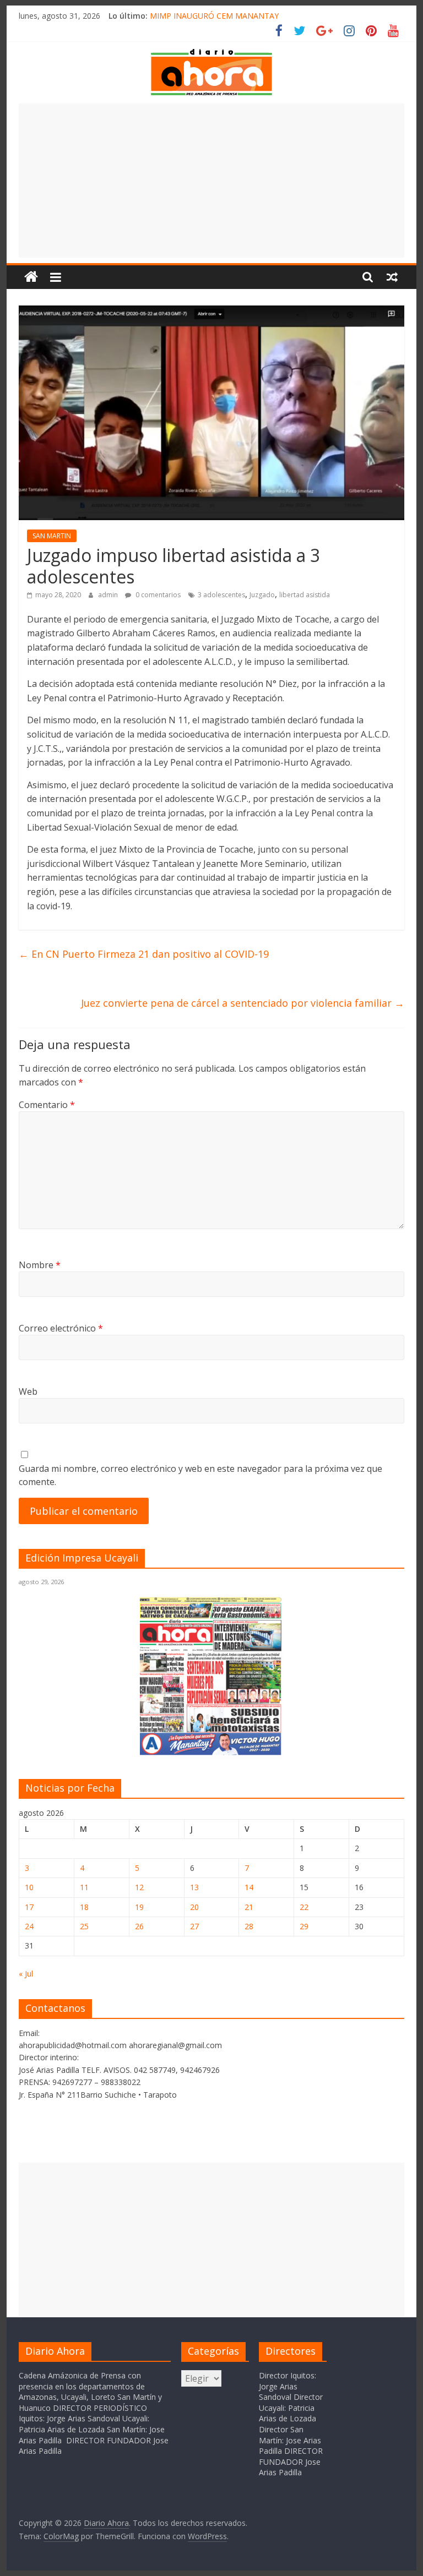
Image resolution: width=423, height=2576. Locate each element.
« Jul (26, 1974)
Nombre (40, 1265)
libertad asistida (305, 595)
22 (304, 1907)
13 (194, 1887)
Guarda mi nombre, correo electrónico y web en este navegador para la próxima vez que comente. (200, 1475)
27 (194, 1926)
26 (139, 1926)
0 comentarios (157, 595)
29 (304, 1926)
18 (84, 1907)
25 (84, 1926)
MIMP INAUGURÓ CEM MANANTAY (214, 16)
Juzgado (262, 595)
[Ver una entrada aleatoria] (392, 277)
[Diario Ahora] (31, 277)
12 (139, 1887)
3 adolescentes (221, 595)
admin (109, 595)
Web (28, 1391)
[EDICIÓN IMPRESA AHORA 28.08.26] (211, 1753)
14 (249, 1887)
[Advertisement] (211, 181)
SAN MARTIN (52, 536)
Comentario (47, 1105)
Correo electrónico (61, 1328)
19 (139, 1907)
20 (194, 1907)
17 (29, 1907)
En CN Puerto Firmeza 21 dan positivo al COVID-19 (144, 954)
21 (249, 1907)
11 (84, 1887)
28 (249, 1926)
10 (29, 1887)
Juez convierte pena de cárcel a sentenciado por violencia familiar (243, 1003)
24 (29, 1926)
